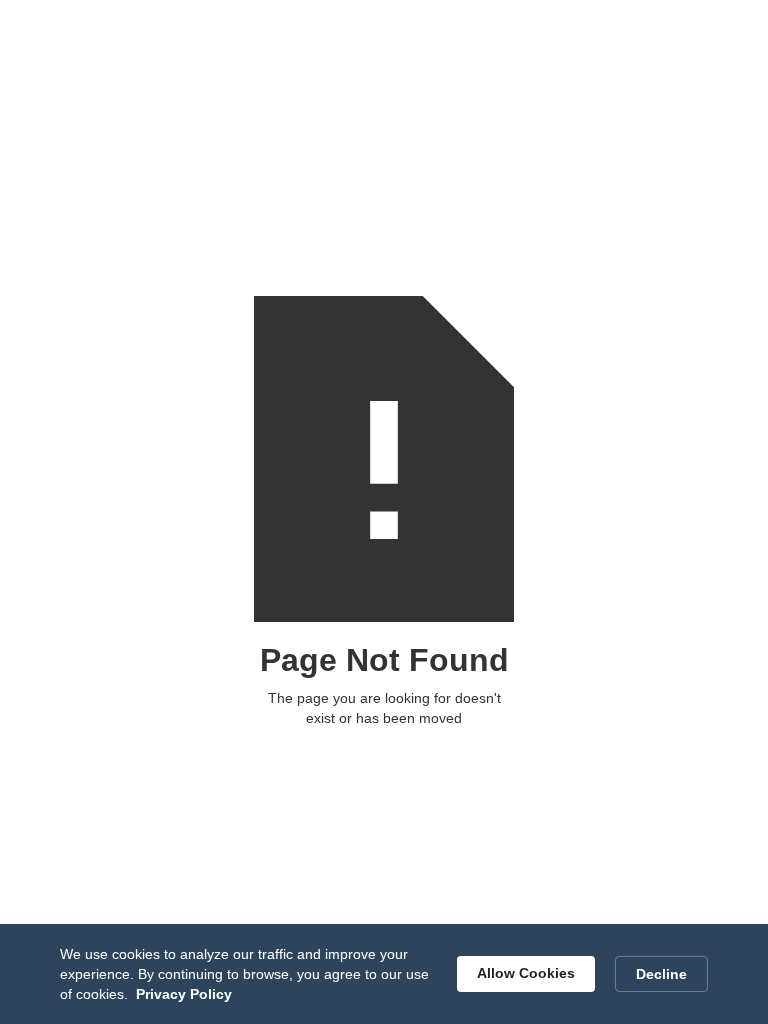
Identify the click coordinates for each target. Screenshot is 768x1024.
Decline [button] (661, 974)
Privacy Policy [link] (184, 994)
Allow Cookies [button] (526, 973)
